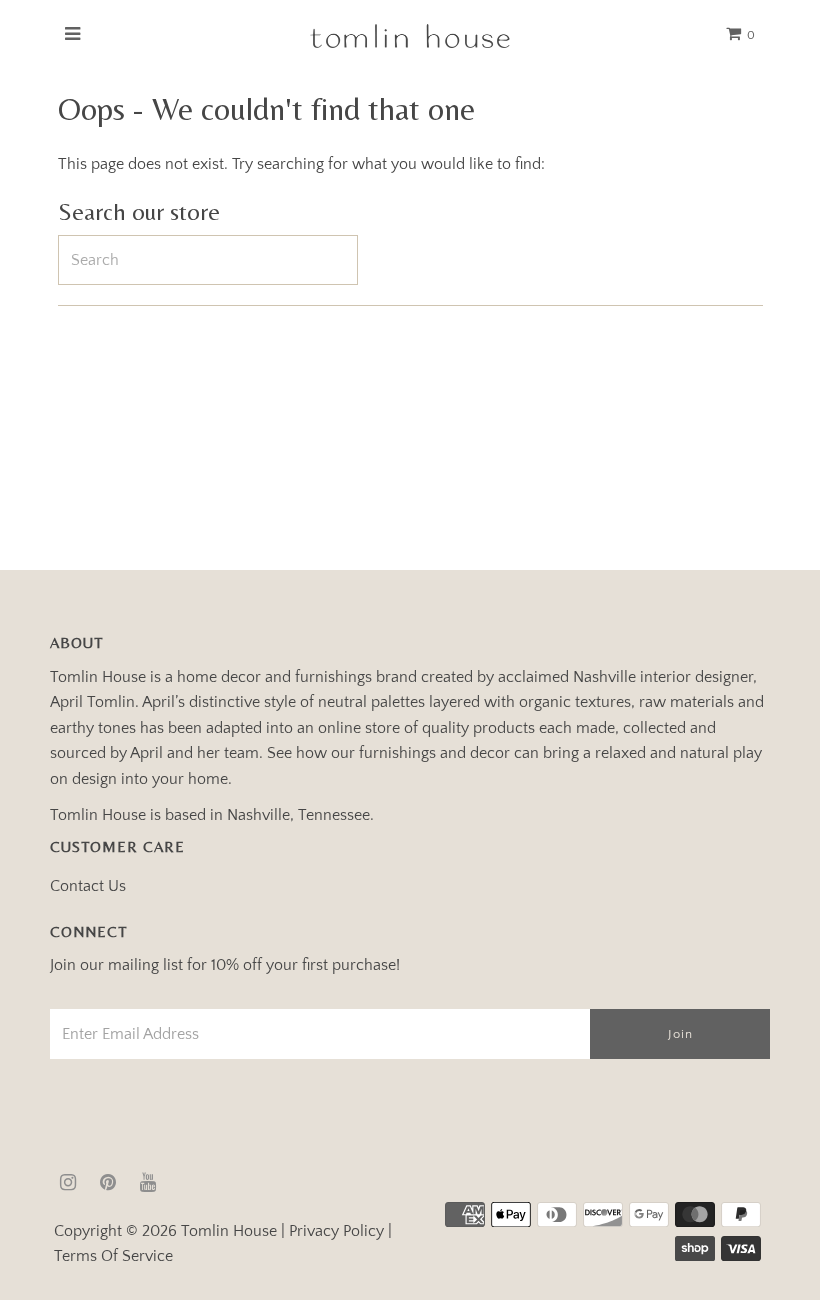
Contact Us (88, 886)
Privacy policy (336, 1231)
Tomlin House (229, 1231)
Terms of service (113, 1256)
